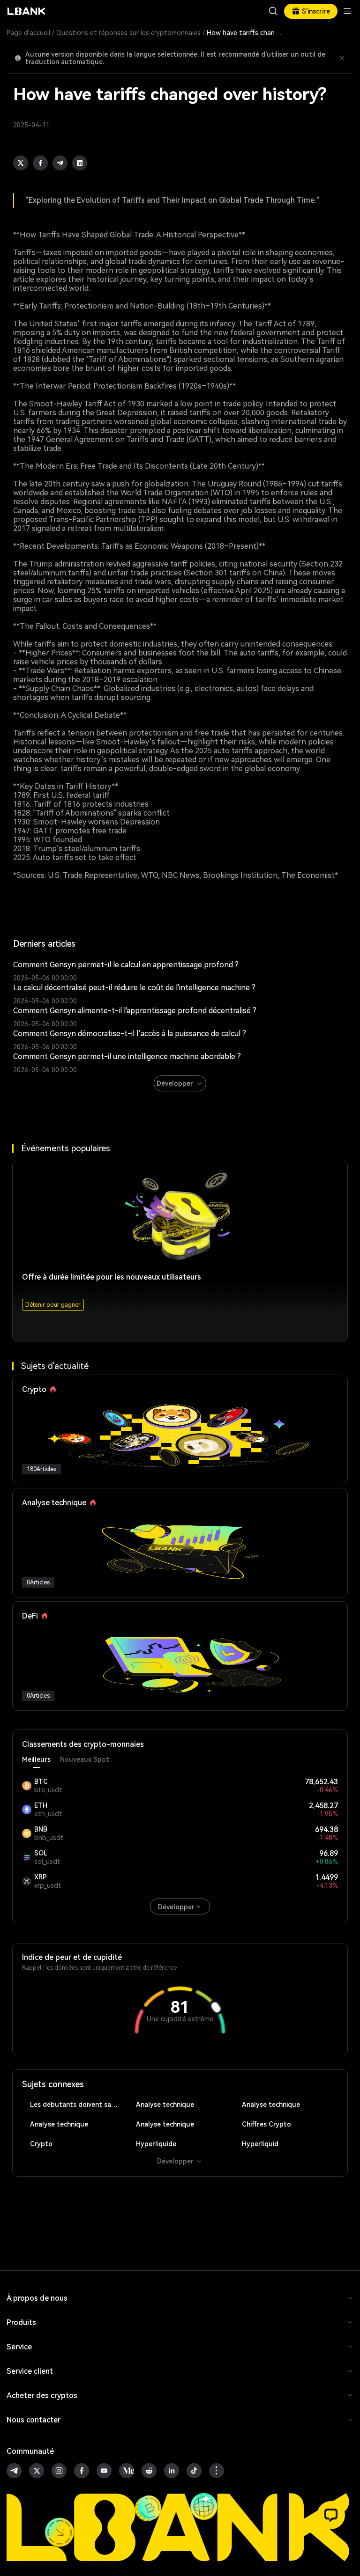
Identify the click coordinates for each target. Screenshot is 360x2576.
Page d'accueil (28, 33)
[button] (331, 2515)
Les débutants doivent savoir (76, 2105)
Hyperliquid (260, 2144)
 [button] (273, 11)
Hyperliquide (156, 2144)
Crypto (41, 2144)
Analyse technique (165, 2105)
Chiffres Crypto (266, 2124)
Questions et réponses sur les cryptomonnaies (128, 33)
